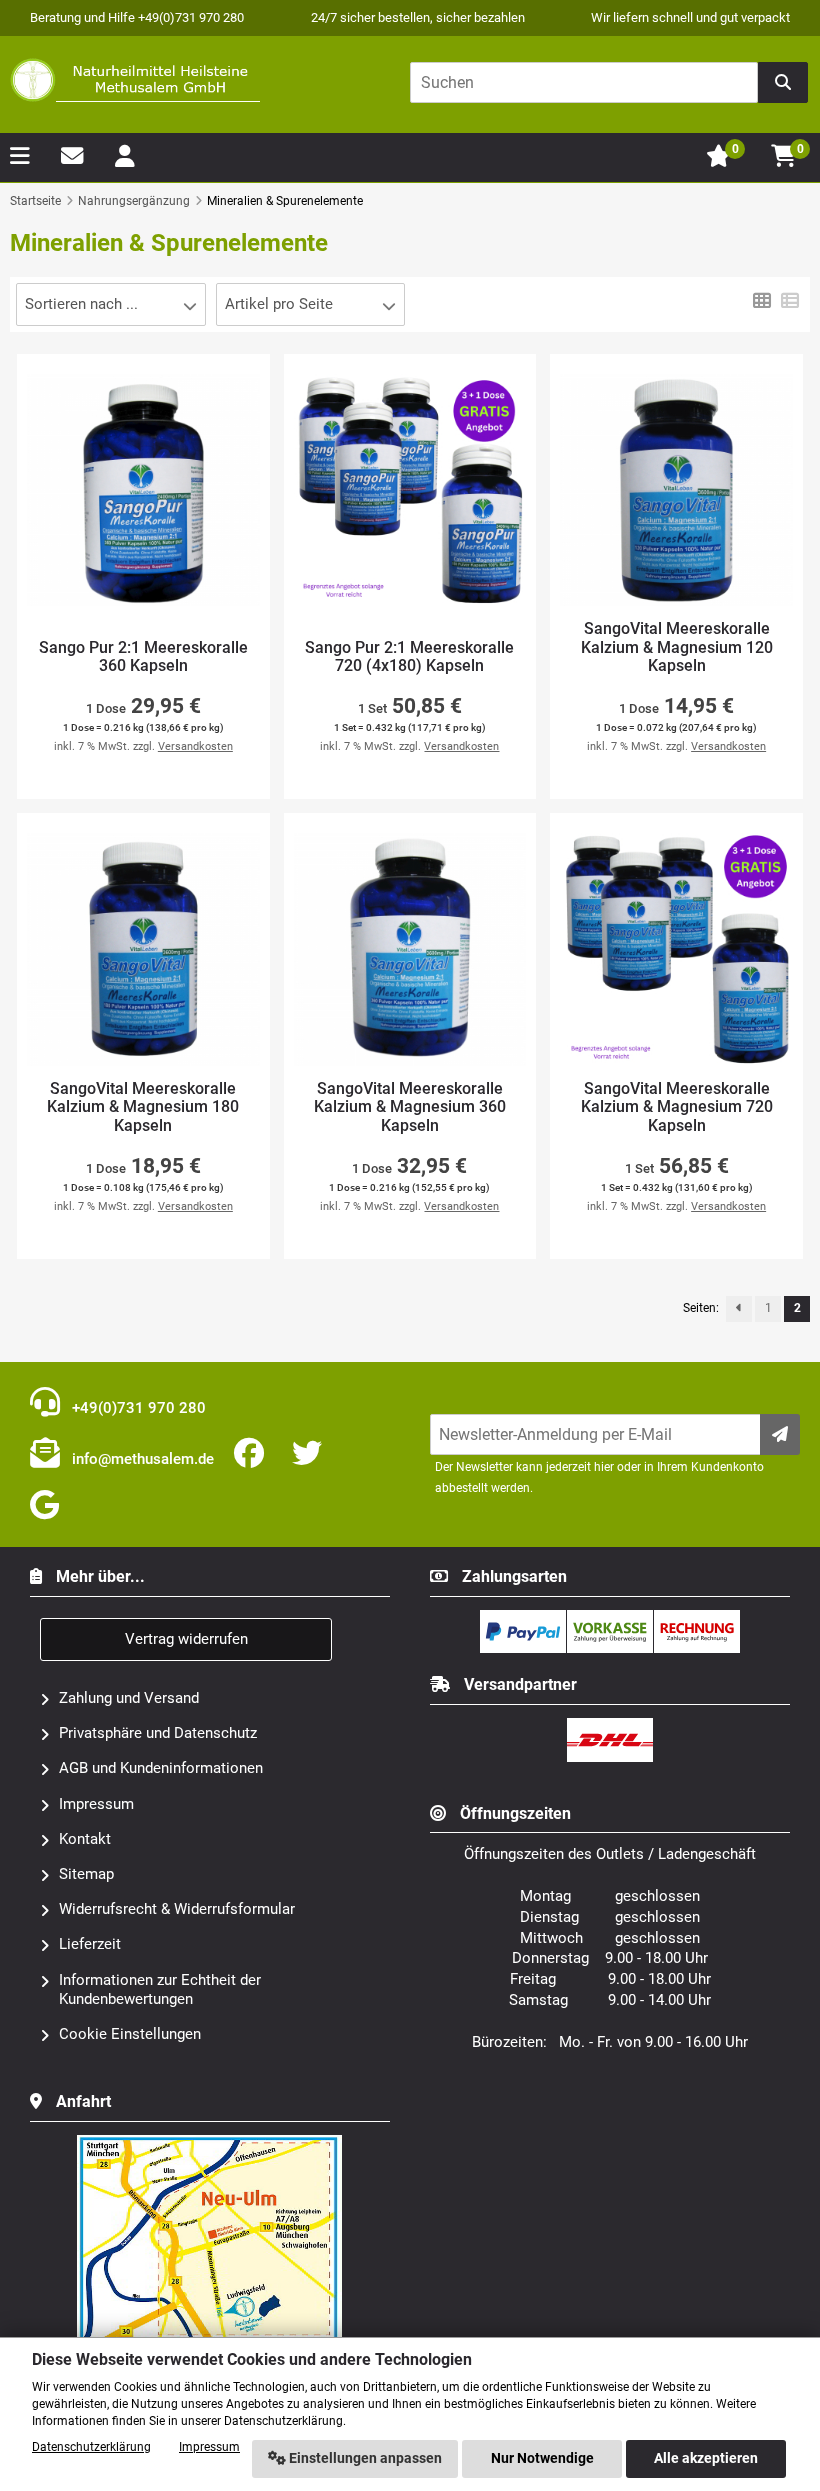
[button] (111, 304)
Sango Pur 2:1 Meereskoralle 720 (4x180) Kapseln (409, 657)
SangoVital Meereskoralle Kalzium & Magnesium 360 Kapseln (410, 1107)
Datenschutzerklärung (91, 2447)
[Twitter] (311, 1454)
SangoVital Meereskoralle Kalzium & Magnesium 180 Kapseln (143, 1107)
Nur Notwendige (542, 2458)
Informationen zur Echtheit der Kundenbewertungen (160, 1989)
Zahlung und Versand (129, 1698)
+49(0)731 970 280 (137, 1408)
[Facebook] (253, 1454)
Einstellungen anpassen (364, 2458)
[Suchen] (783, 82)
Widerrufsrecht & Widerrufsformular (177, 1909)
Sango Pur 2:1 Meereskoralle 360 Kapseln (143, 657)
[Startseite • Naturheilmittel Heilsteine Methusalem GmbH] (135, 80)
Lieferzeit (90, 1944)
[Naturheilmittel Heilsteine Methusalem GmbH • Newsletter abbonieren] (780, 1434)
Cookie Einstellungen (130, 2034)
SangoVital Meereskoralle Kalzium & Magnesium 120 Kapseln (677, 647)
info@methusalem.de (141, 1459)
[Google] (48, 1506)
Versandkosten (195, 746)
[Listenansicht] (790, 299)
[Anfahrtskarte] (210, 2143)
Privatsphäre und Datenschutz (158, 1733)
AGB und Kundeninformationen (161, 1768)
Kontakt (85, 1839)
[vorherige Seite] (739, 1309)
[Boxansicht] (762, 299)
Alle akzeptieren (706, 2458)
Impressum (96, 1804)
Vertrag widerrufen (186, 1639)
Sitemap (86, 1874)
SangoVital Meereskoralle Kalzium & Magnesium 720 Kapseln (677, 1107)
